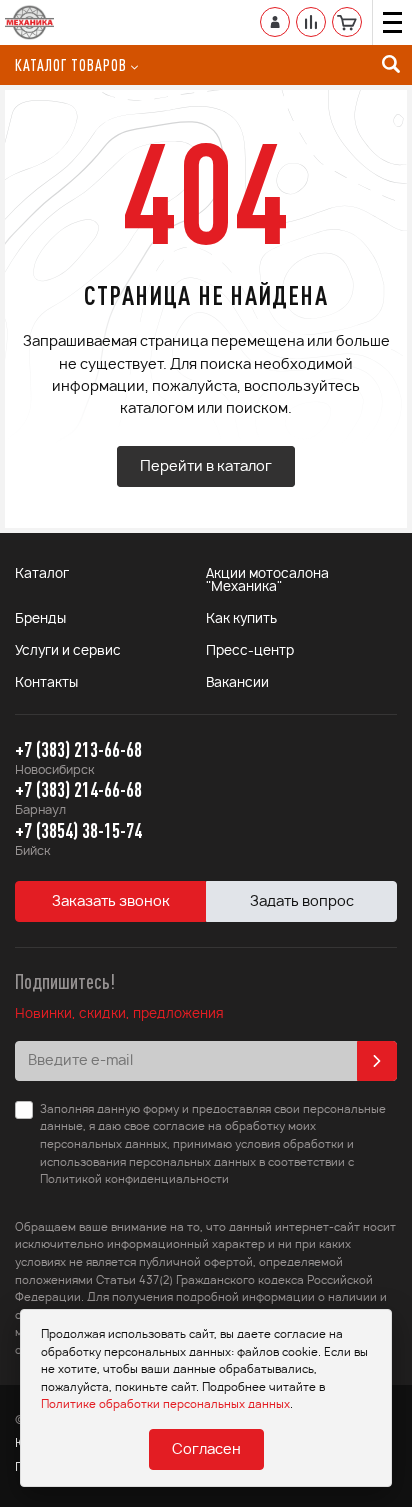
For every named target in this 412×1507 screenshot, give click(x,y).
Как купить (241, 619)
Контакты (46, 683)
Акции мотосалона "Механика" (267, 581)
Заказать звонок (111, 902)
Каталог (42, 574)
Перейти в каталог (206, 467)
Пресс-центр (250, 651)
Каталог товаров (71, 65)
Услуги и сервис (68, 651)
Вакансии (237, 683)
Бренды (40, 619)
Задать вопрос (302, 902)
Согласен (206, 1450)
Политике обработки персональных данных (165, 1404)
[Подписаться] (377, 1061)
